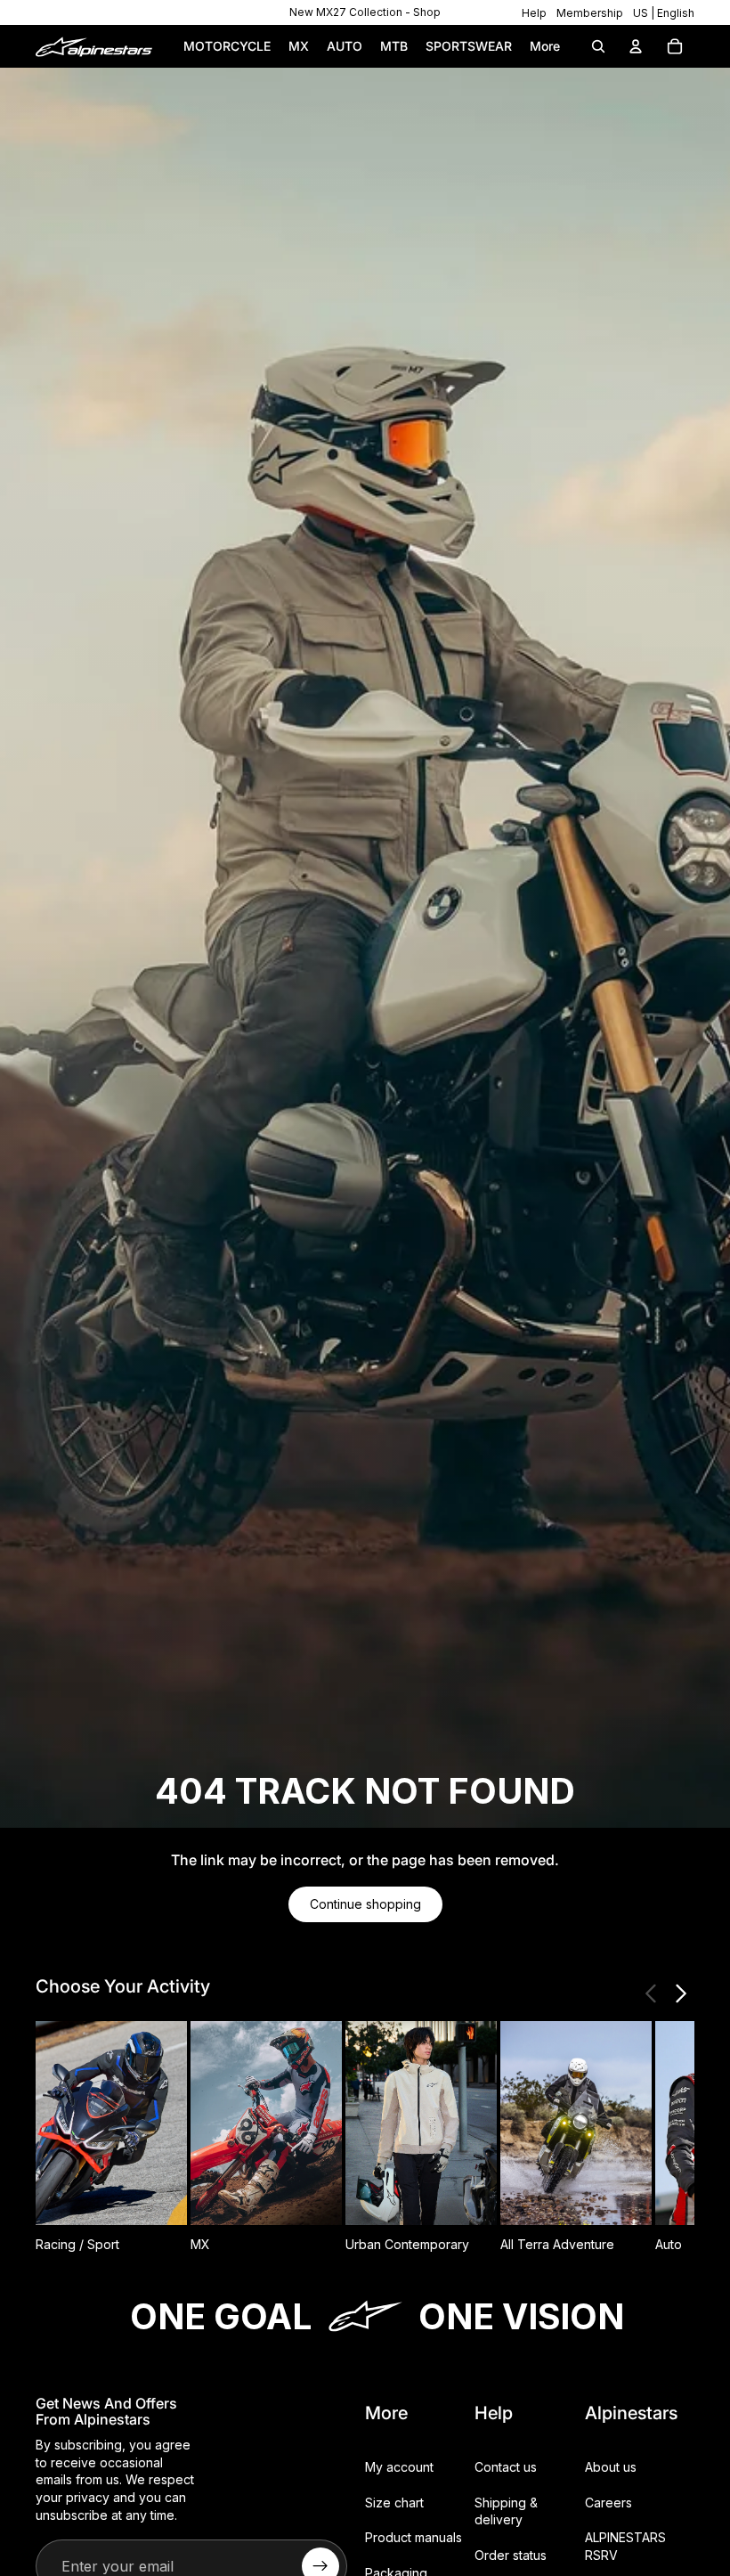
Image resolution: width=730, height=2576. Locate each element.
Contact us (506, 2467)
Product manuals (414, 2537)
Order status (511, 2555)
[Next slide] (680, 1993)
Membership (590, 13)
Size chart (394, 2503)
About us (611, 2467)
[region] (365, 12)
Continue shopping (365, 1904)
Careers (608, 2503)
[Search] (598, 46)
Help (534, 13)
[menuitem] (545, 46)
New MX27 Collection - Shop (365, 12)
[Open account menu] (636, 46)
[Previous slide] (652, 1993)
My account (399, 2467)
